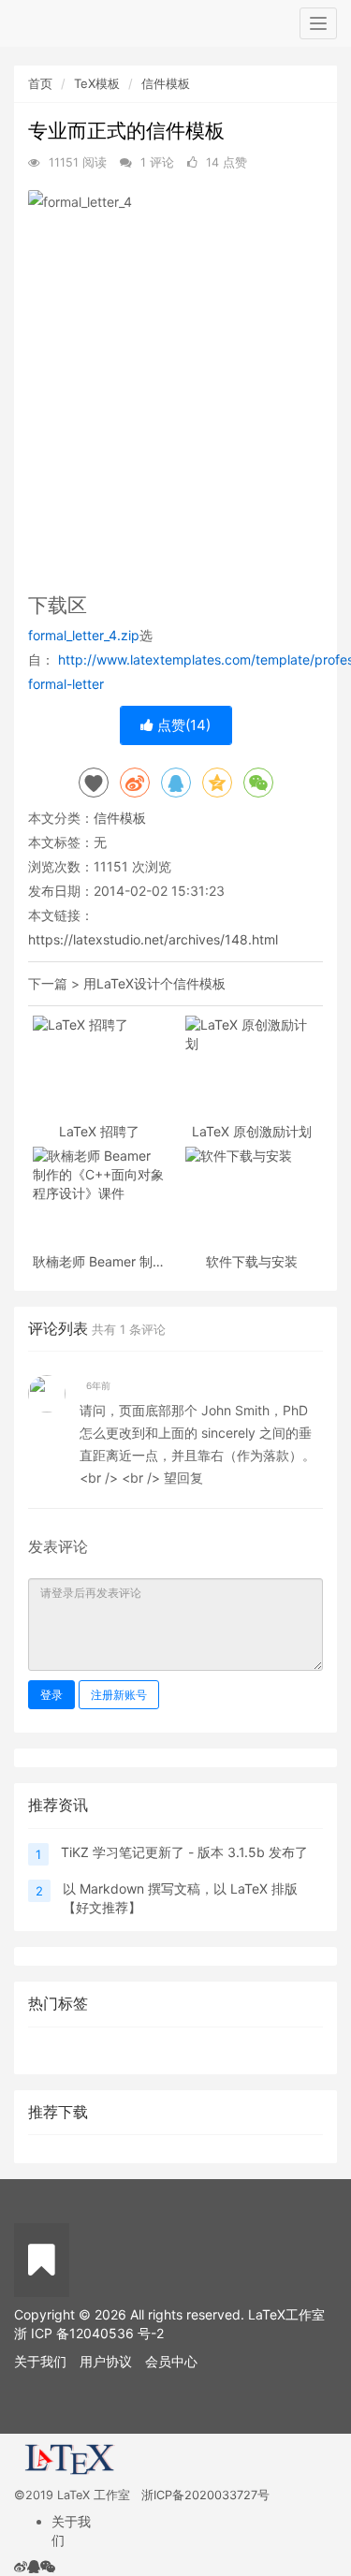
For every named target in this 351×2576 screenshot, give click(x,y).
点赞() (182, 725)
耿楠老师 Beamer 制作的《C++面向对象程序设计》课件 (99, 1261)
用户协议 (106, 2361)
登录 (51, 1695)
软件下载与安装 (252, 1261)
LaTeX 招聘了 (99, 1131)
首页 (40, 83)
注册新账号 (119, 1695)
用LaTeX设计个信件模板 (154, 983)
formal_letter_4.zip (84, 635)
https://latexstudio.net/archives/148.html (153, 939)
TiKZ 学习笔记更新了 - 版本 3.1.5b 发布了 (184, 1852)
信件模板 (166, 83)
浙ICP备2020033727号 (205, 2495)
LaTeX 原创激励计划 (252, 1131)
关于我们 (40, 2361)
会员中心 (171, 2361)
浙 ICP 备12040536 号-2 (89, 2333)
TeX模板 (97, 83)
